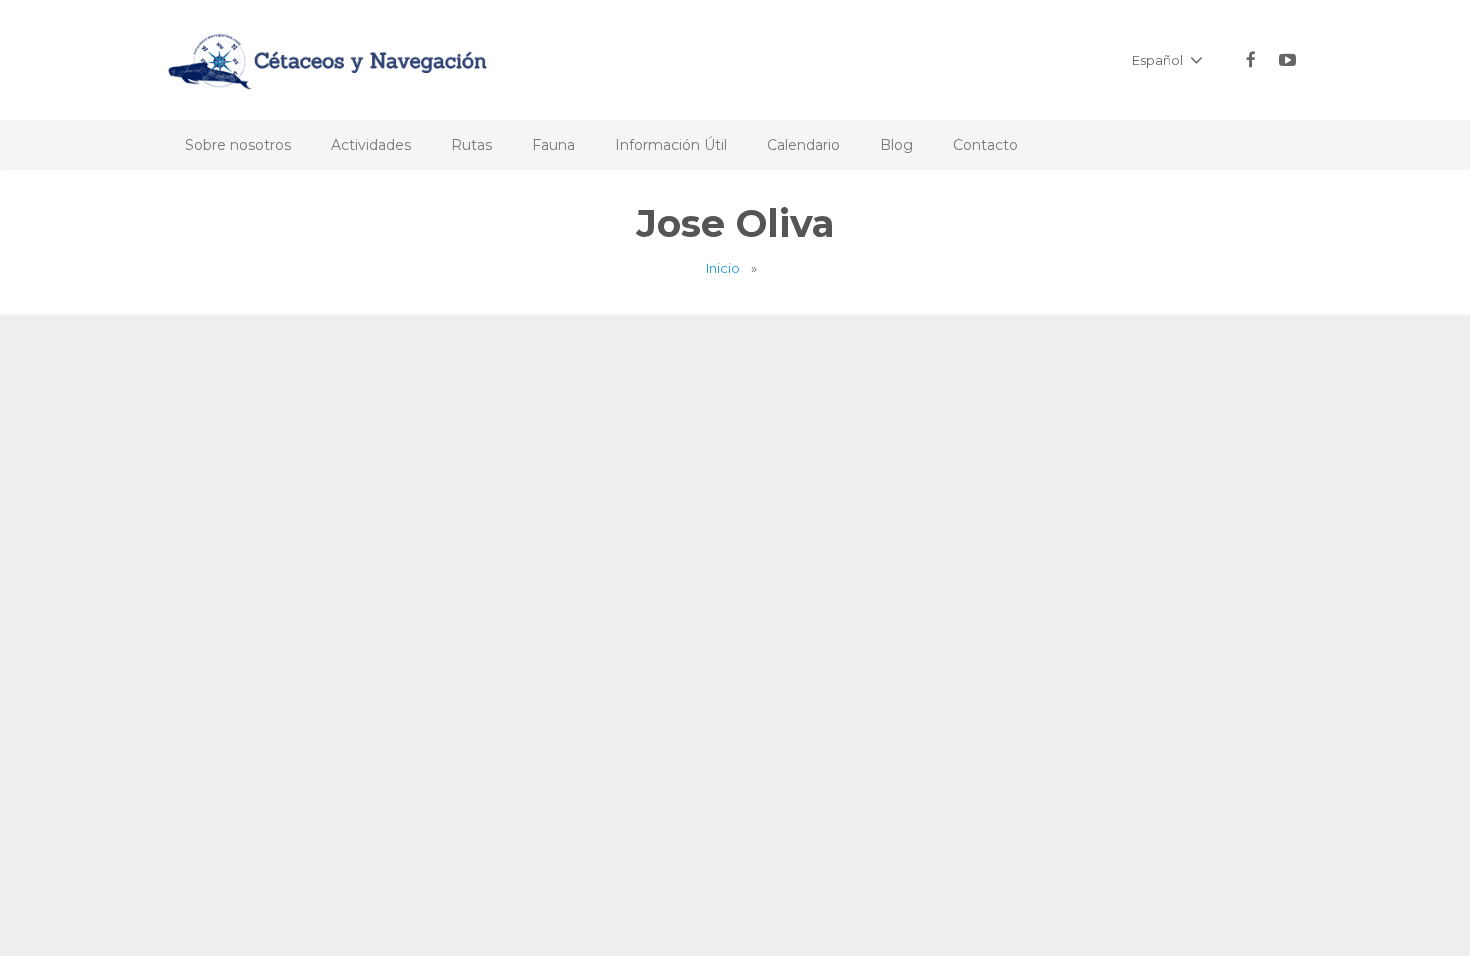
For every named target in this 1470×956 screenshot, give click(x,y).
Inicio (723, 268)
